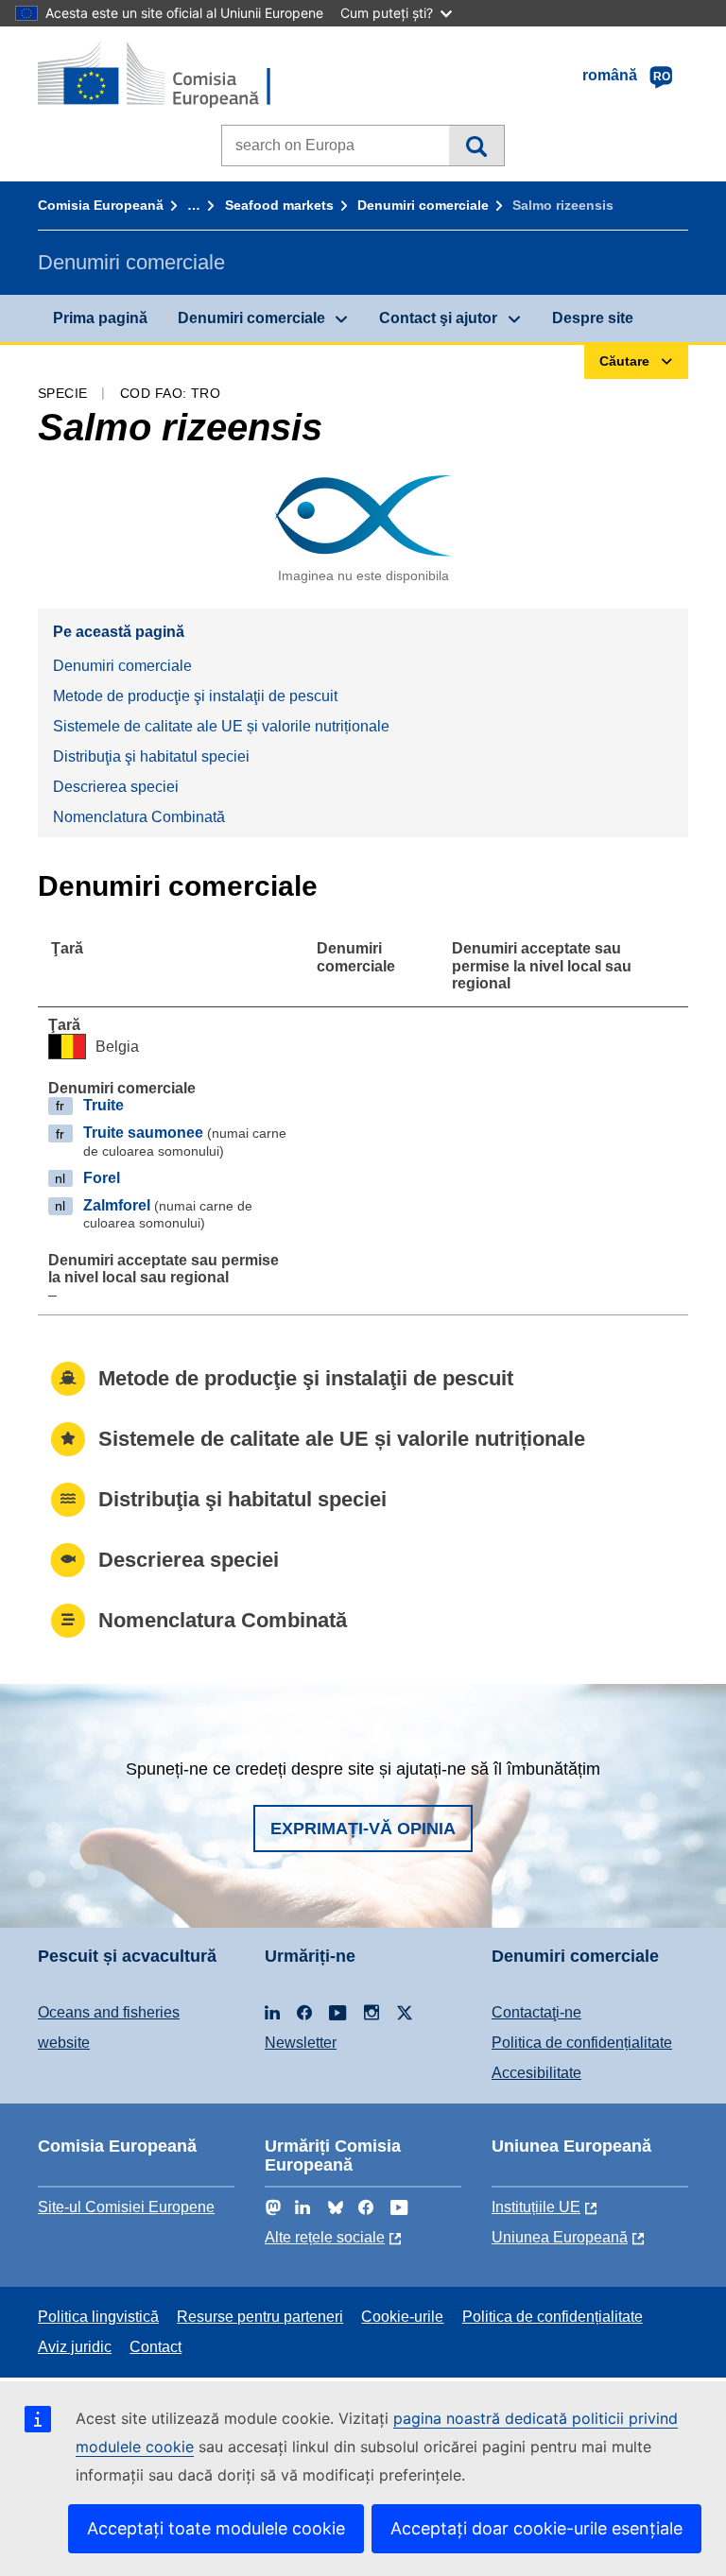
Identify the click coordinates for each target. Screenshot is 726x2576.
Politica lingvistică (98, 2317)
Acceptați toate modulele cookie (216, 2528)
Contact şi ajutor (438, 318)
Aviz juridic (75, 2347)
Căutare (476, 146)
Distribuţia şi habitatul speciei (151, 756)
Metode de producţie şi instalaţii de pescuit (195, 696)
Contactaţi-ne (536, 2012)
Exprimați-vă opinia (363, 1829)
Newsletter (301, 2043)
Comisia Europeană (101, 205)
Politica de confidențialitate (582, 2043)
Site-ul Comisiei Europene (126, 2207)
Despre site (593, 318)
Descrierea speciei (116, 787)
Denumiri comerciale (423, 205)
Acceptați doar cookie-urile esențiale (536, 2528)
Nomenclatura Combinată (139, 817)
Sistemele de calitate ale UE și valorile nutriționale (221, 726)
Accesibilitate (536, 2073)
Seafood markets (279, 205)
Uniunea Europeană (560, 2237)
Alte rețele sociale (325, 2237)
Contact (156, 2347)
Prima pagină (100, 318)
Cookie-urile (402, 2317)
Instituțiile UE (536, 2207)
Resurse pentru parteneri (260, 2317)
